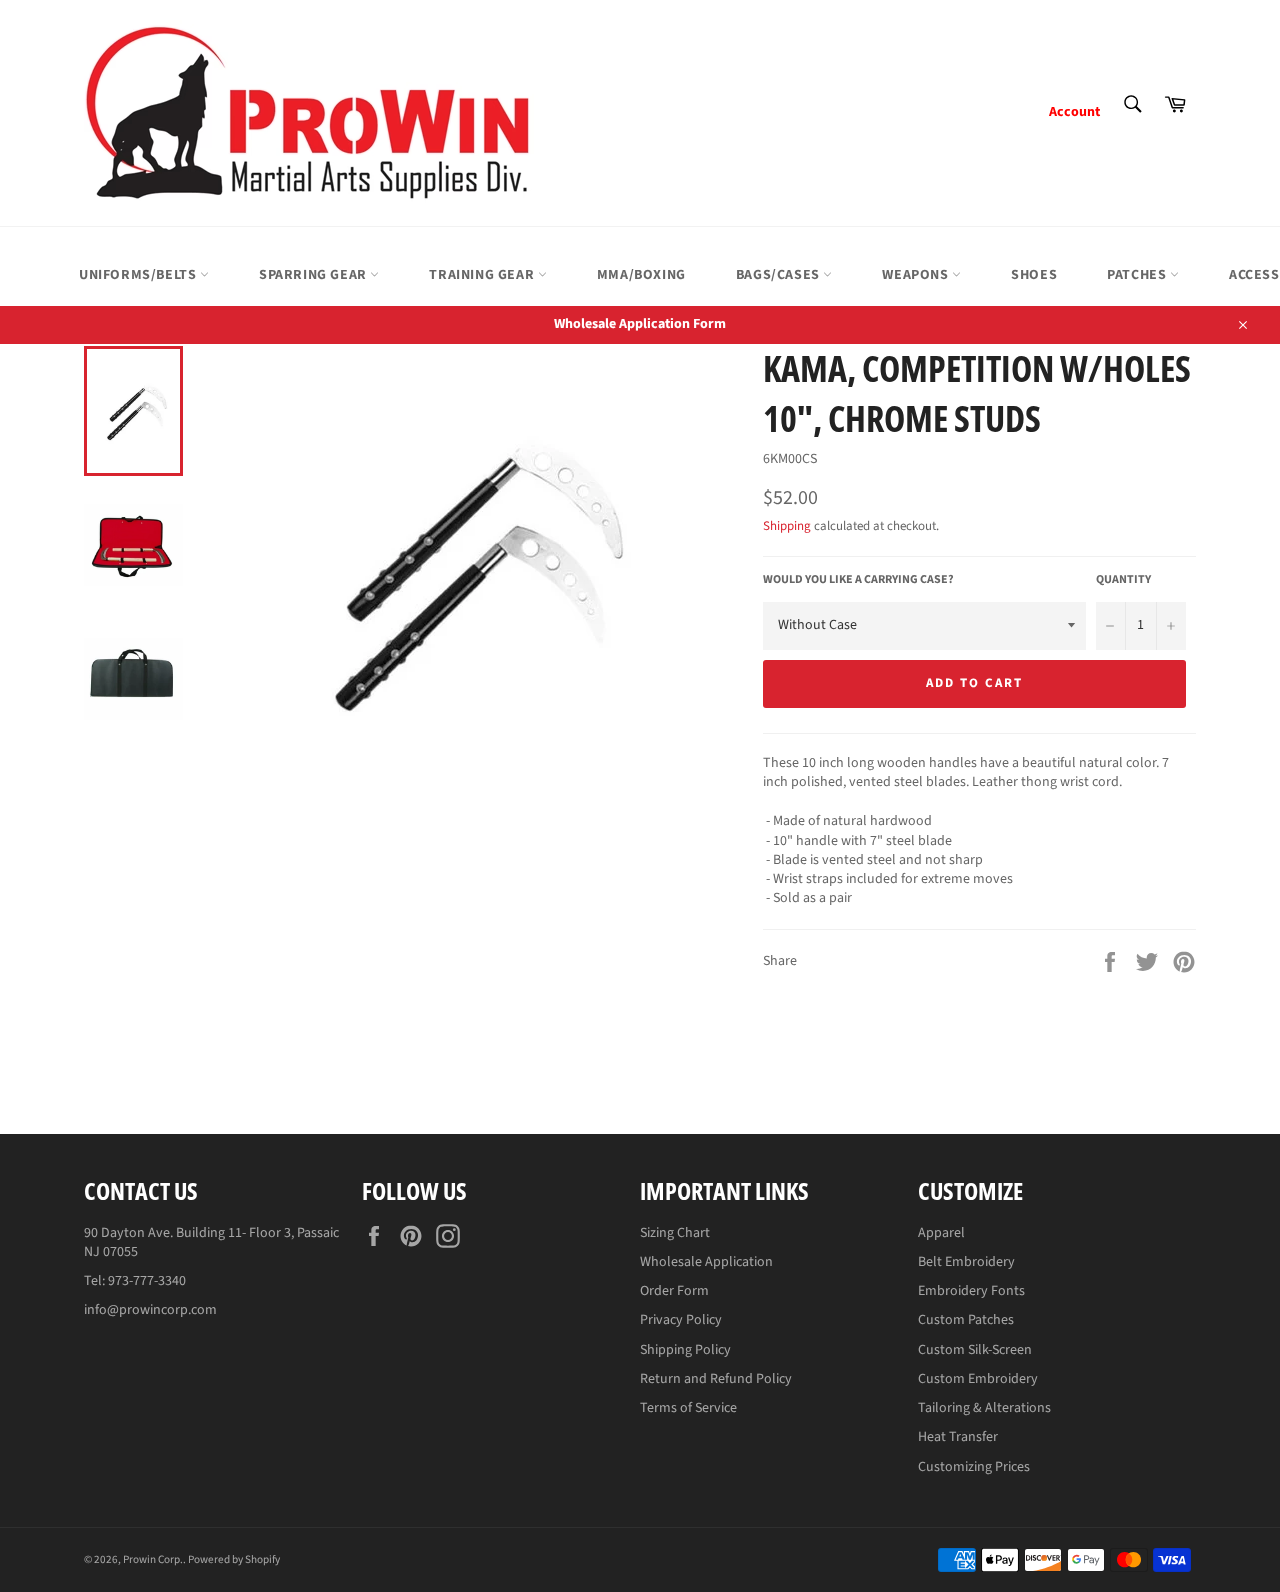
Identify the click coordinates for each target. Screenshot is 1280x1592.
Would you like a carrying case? (858, 580)
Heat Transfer (958, 1437)
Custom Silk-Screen (975, 1350)
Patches (1138, 275)
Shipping (787, 526)
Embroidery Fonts (971, 1291)
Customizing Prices (974, 1467)
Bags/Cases (780, 275)
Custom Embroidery (978, 1379)
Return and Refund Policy (716, 1379)
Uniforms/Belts (139, 275)
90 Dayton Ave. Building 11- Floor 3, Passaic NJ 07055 (211, 1242)
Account (1074, 112)
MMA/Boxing (641, 275)
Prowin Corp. (153, 1559)
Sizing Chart (675, 1233)
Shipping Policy (685, 1350)
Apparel (941, 1233)
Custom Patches (966, 1320)
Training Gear (483, 275)
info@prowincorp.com (150, 1310)
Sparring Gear (314, 275)
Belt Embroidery (966, 1262)
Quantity (1123, 580)
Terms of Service (688, 1408)
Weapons (917, 275)
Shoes (1034, 275)
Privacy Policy (681, 1320)
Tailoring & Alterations (984, 1408)
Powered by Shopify (234, 1559)
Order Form (674, 1291)
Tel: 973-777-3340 (135, 1281)
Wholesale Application (706, 1262)
